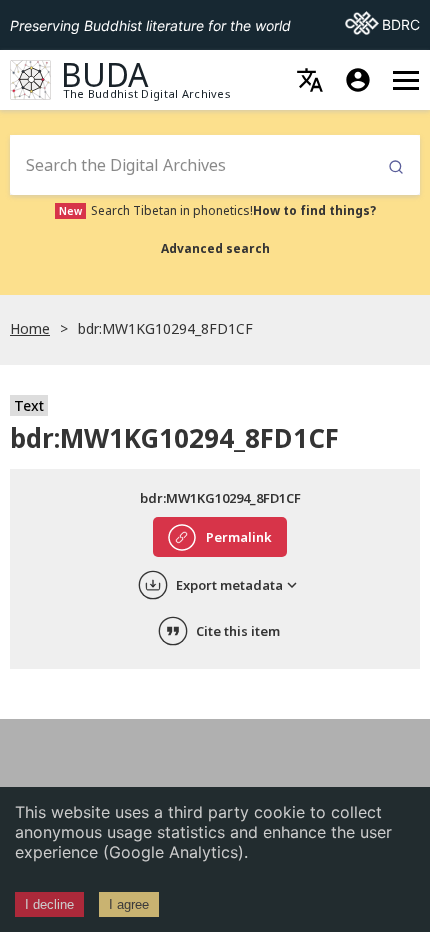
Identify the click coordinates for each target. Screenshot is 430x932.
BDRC (382, 24)
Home (30, 328)
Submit (396, 167)
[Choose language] (310, 80)
